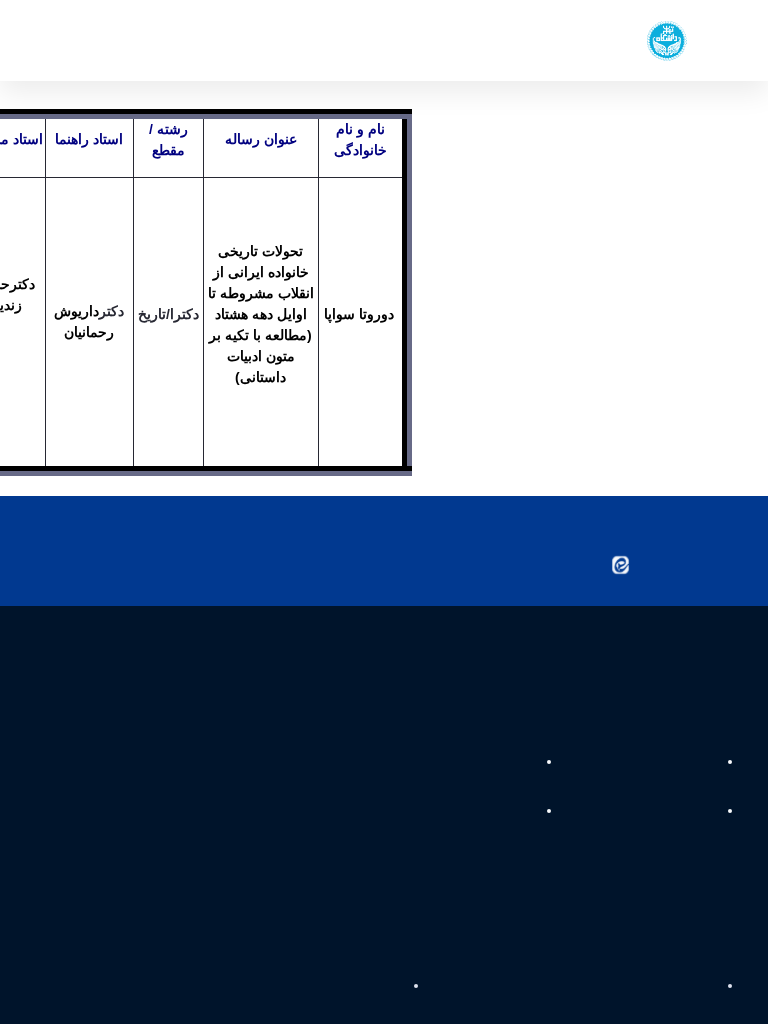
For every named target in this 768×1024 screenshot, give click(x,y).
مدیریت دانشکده (668, 1000)
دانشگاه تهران (677, 777)
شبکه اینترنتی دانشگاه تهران (463, 777)
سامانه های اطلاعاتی (659, 826)
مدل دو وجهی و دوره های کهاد (456, 826)
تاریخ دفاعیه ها (357, 1000)
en (79, 40)
